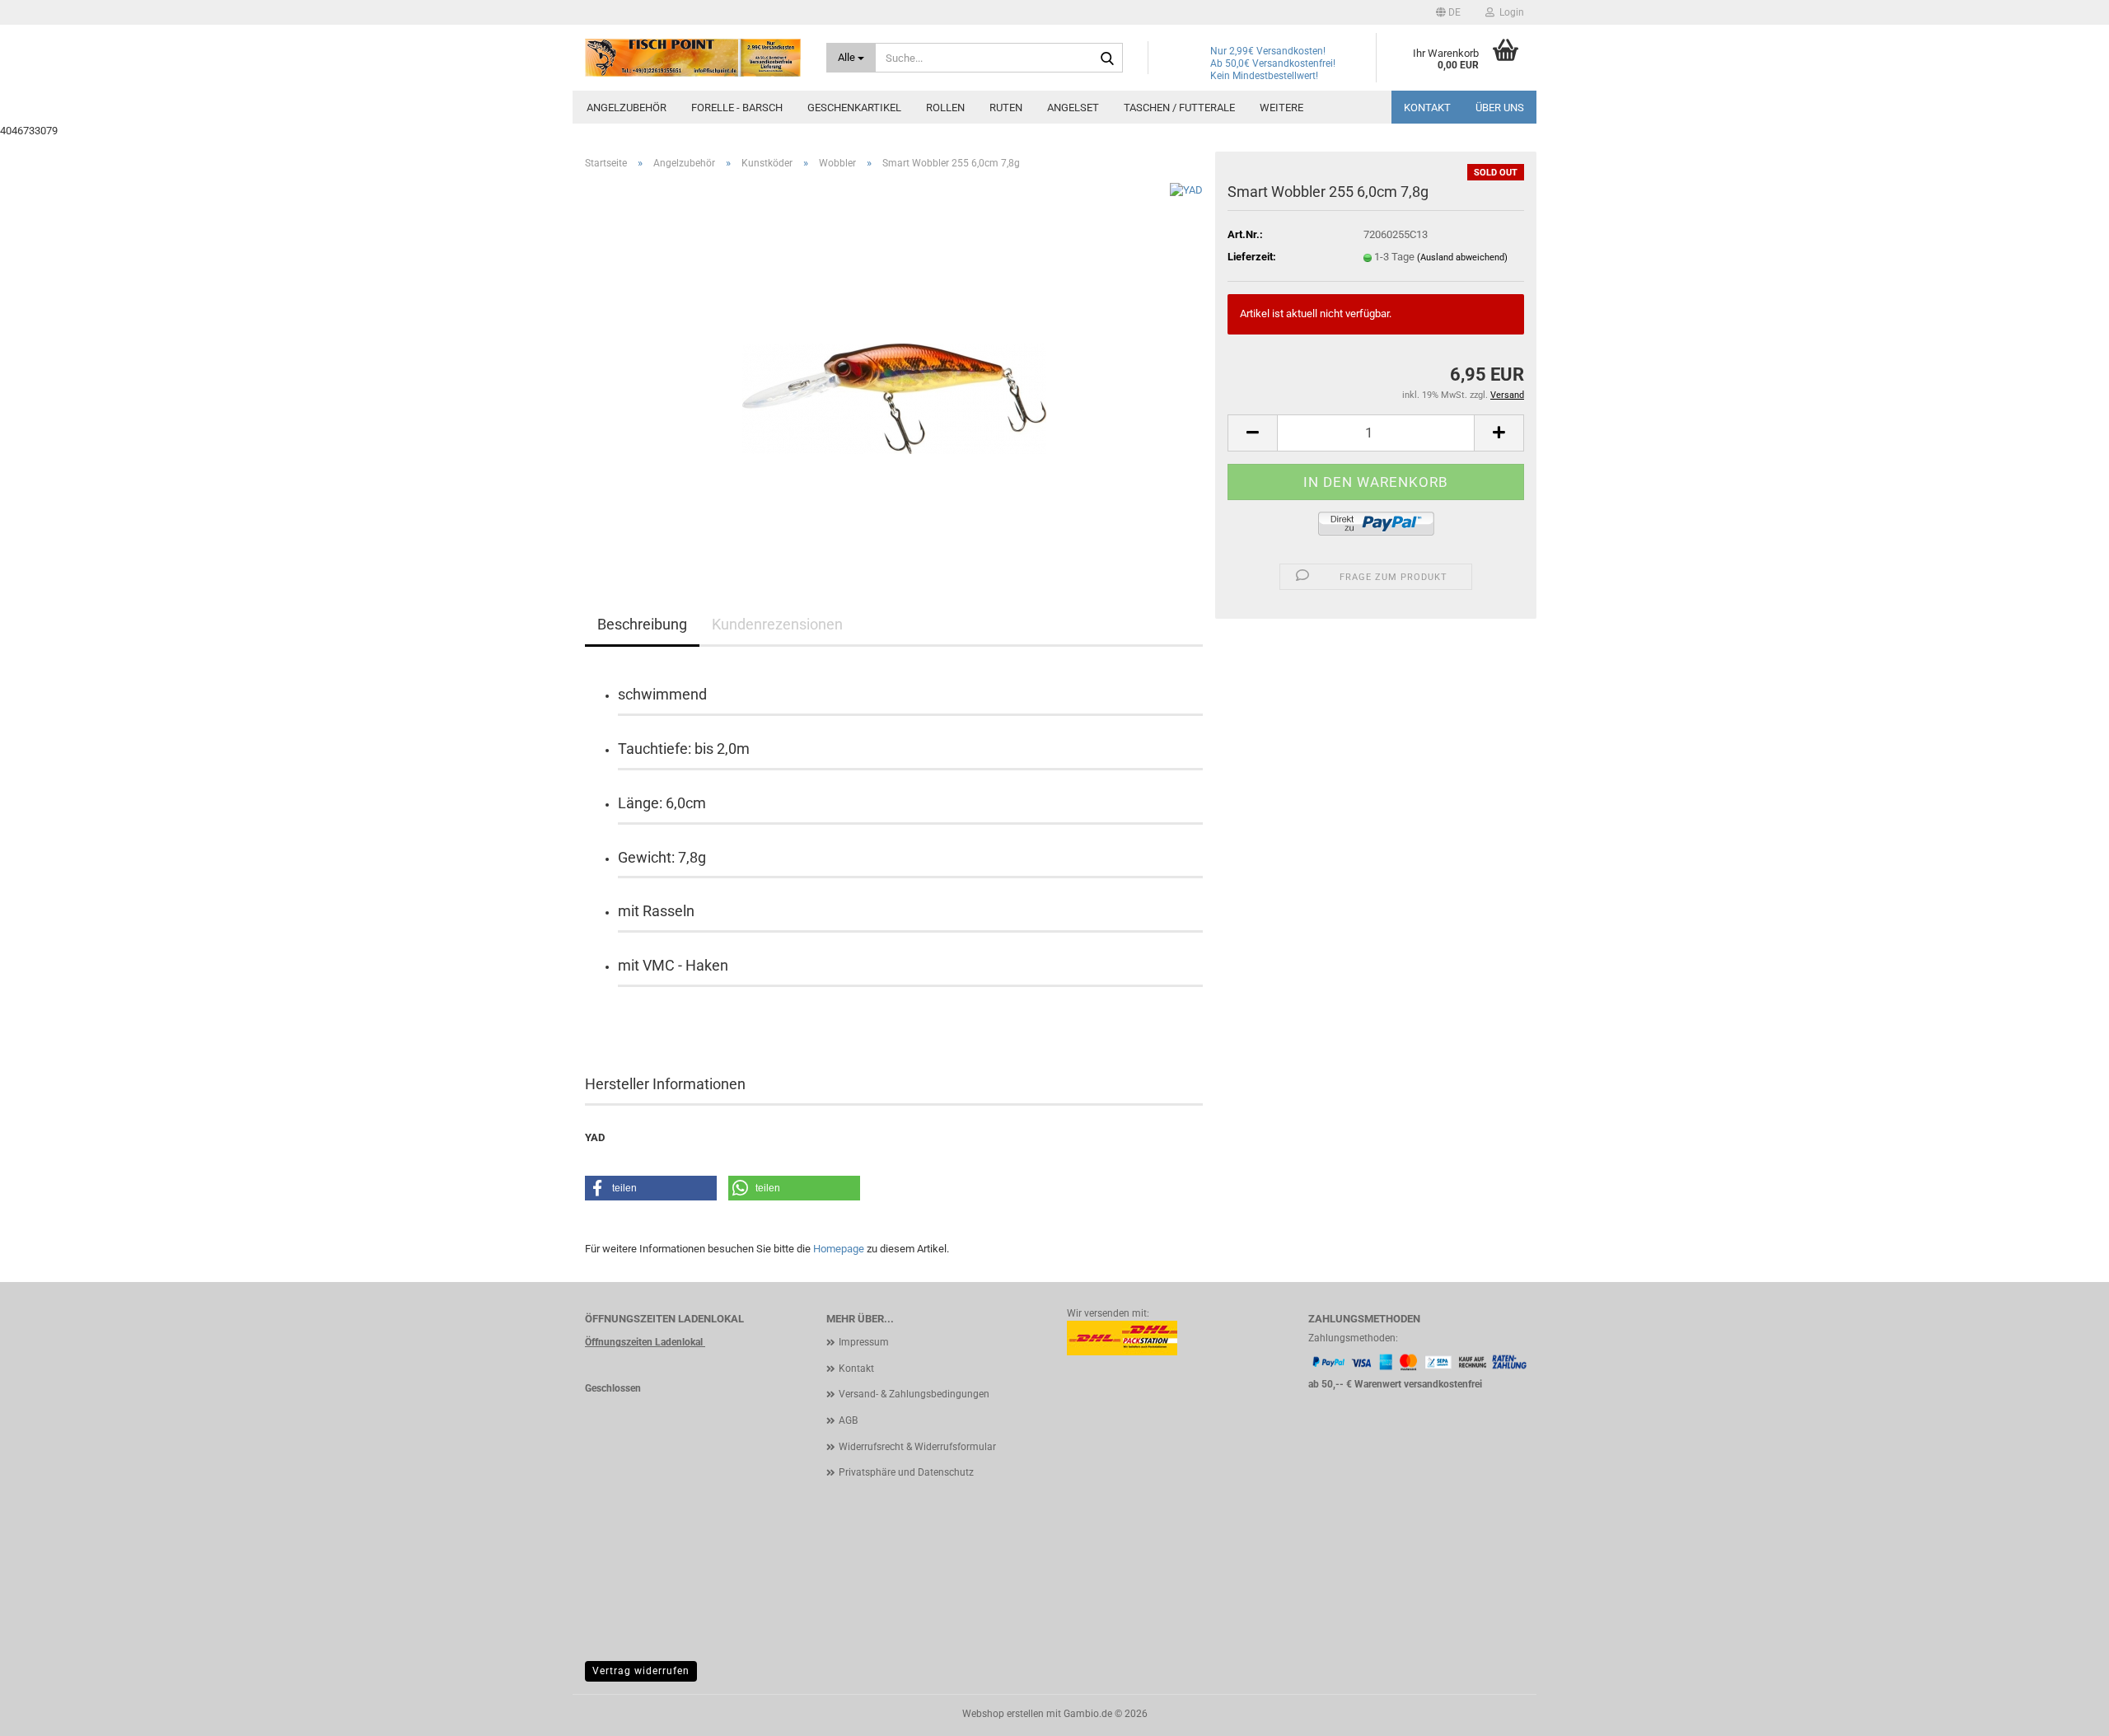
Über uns (1500, 108)
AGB (848, 1420)
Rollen (945, 108)
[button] (1448, 12)
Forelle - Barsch (737, 108)
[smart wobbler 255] (894, 368)
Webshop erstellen (1003, 1714)
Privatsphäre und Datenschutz (906, 1472)
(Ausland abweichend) (1462, 257)
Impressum (864, 1342)
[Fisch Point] (693, 58)
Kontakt (1427, 108)
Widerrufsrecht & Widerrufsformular (917, 1447)
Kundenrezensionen (777, 624)
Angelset (1073, 108)
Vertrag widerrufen (641, 1671)
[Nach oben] (2064, 1711)
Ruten (1006, 108)
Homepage (839, 1249)
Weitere (1281, 108)
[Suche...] (1107, 58)
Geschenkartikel (854, 108)
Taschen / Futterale (1179, 108)
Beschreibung (642, 624)
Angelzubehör (627, 108)
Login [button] (1509, 12)
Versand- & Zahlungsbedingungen (914, 1394)
